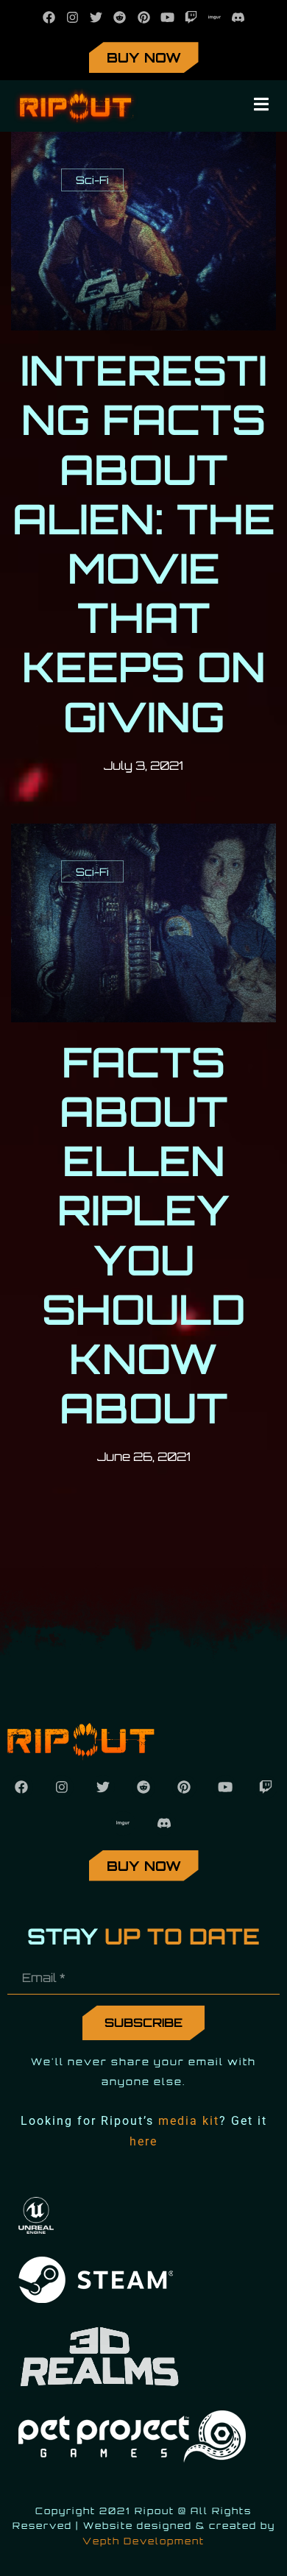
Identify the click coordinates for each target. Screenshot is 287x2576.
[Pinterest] (143, 17)
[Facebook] (49, 17)
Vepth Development (143, 2541)
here (143, 2141)
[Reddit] (120, 17)
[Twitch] (191, 17)
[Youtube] (167, 17)
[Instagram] (72, 17)
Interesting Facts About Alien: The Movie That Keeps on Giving (144, 543)
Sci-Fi (92, 180)
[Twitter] (96, 17)
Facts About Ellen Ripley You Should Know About (144, 1235)
